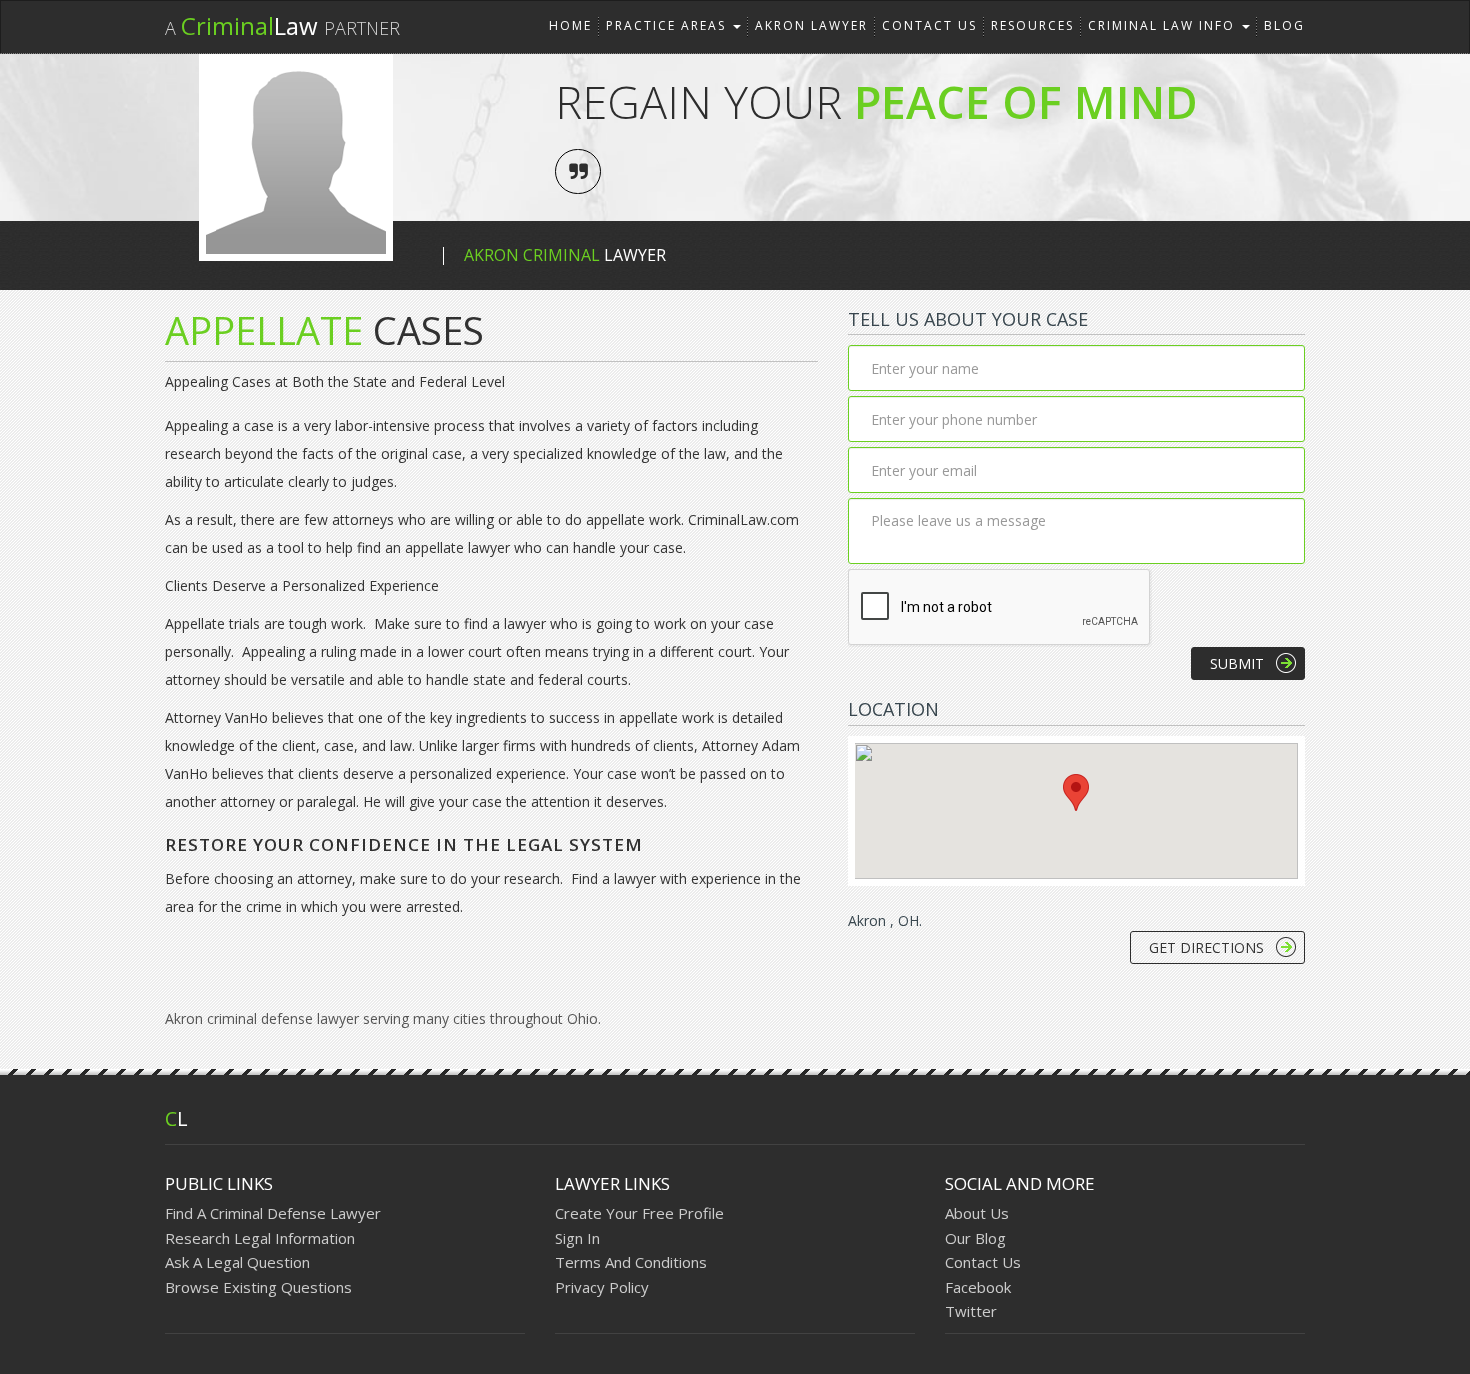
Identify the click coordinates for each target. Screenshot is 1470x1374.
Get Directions (1206, 947)
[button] (1076, 792)
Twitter (971, 1311)
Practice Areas (668, 25)
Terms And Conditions (631, 1262)
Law (282, 25)
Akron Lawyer (811, 25)
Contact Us (929, 25)
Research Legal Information (260, 1238)
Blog (1284, 25)
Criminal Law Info (1164, 25)
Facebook (978, 1287)
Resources (1032, 25)
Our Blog (975, 1238)
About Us (977, 1213)
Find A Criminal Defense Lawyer (273, 1213)
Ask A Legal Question (237, 1262)
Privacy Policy (602, 1287)
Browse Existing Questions (258, 1287)
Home (570, 25)
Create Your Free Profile (639, 1213)
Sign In (577, 1238)
